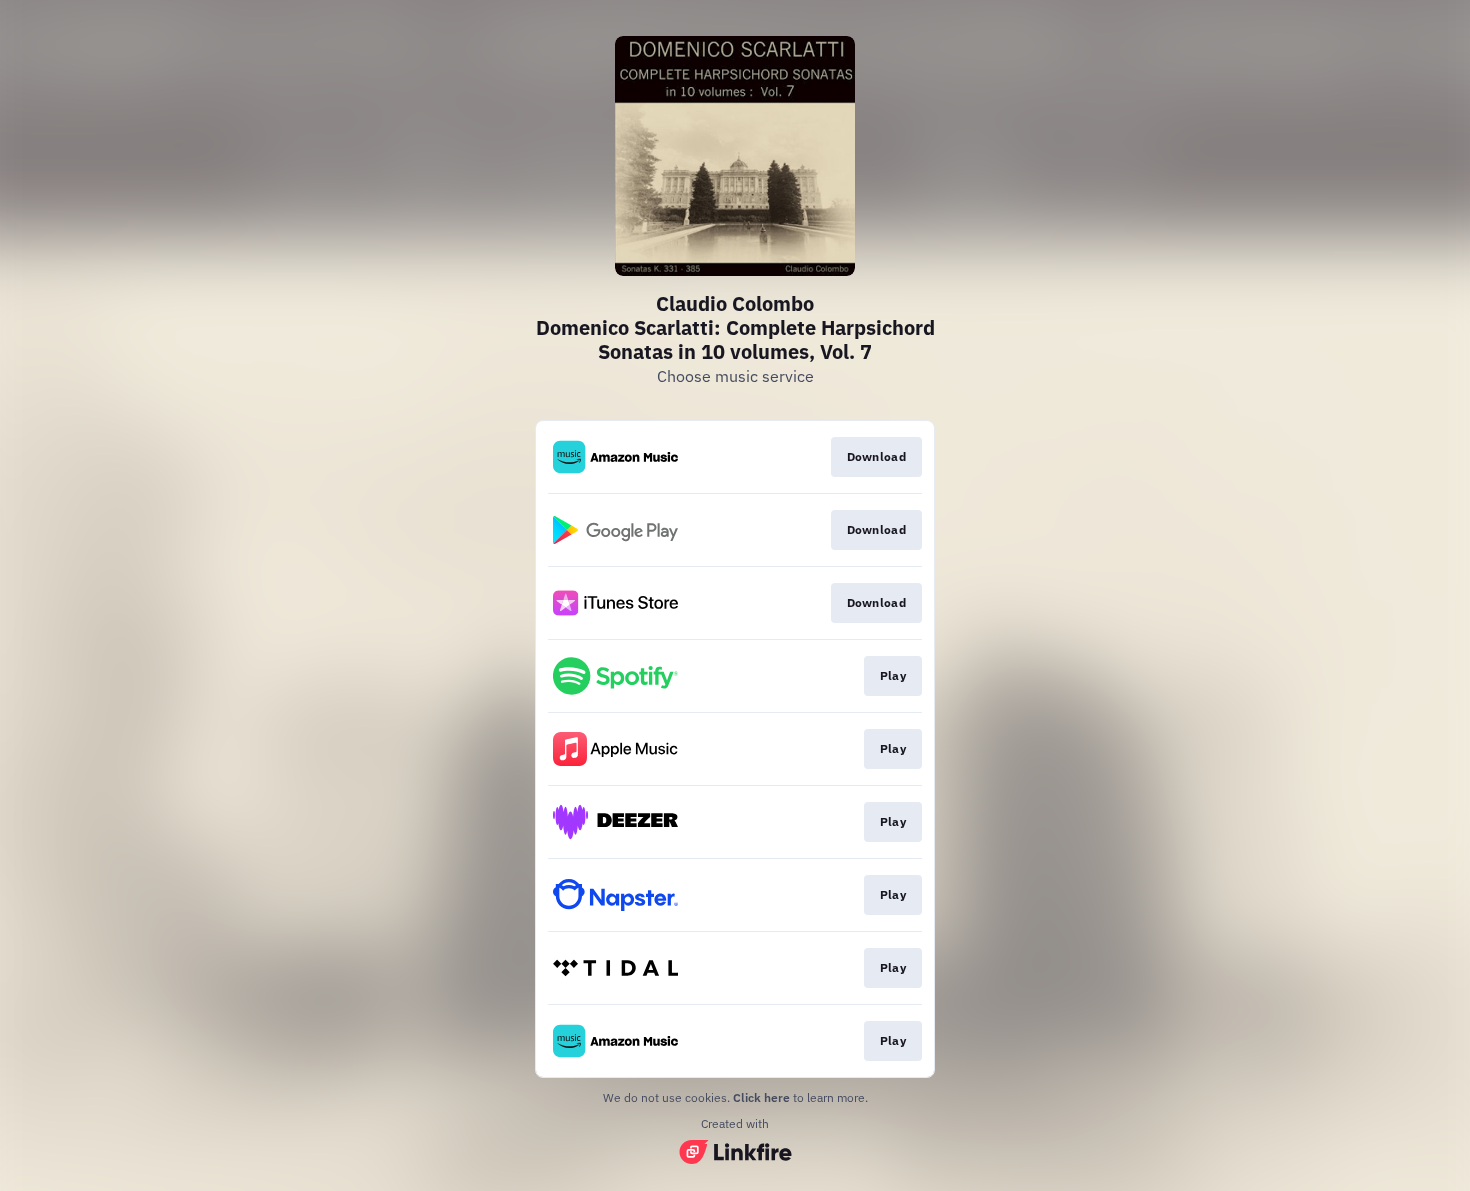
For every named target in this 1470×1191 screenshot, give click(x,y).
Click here (761, 1097)
